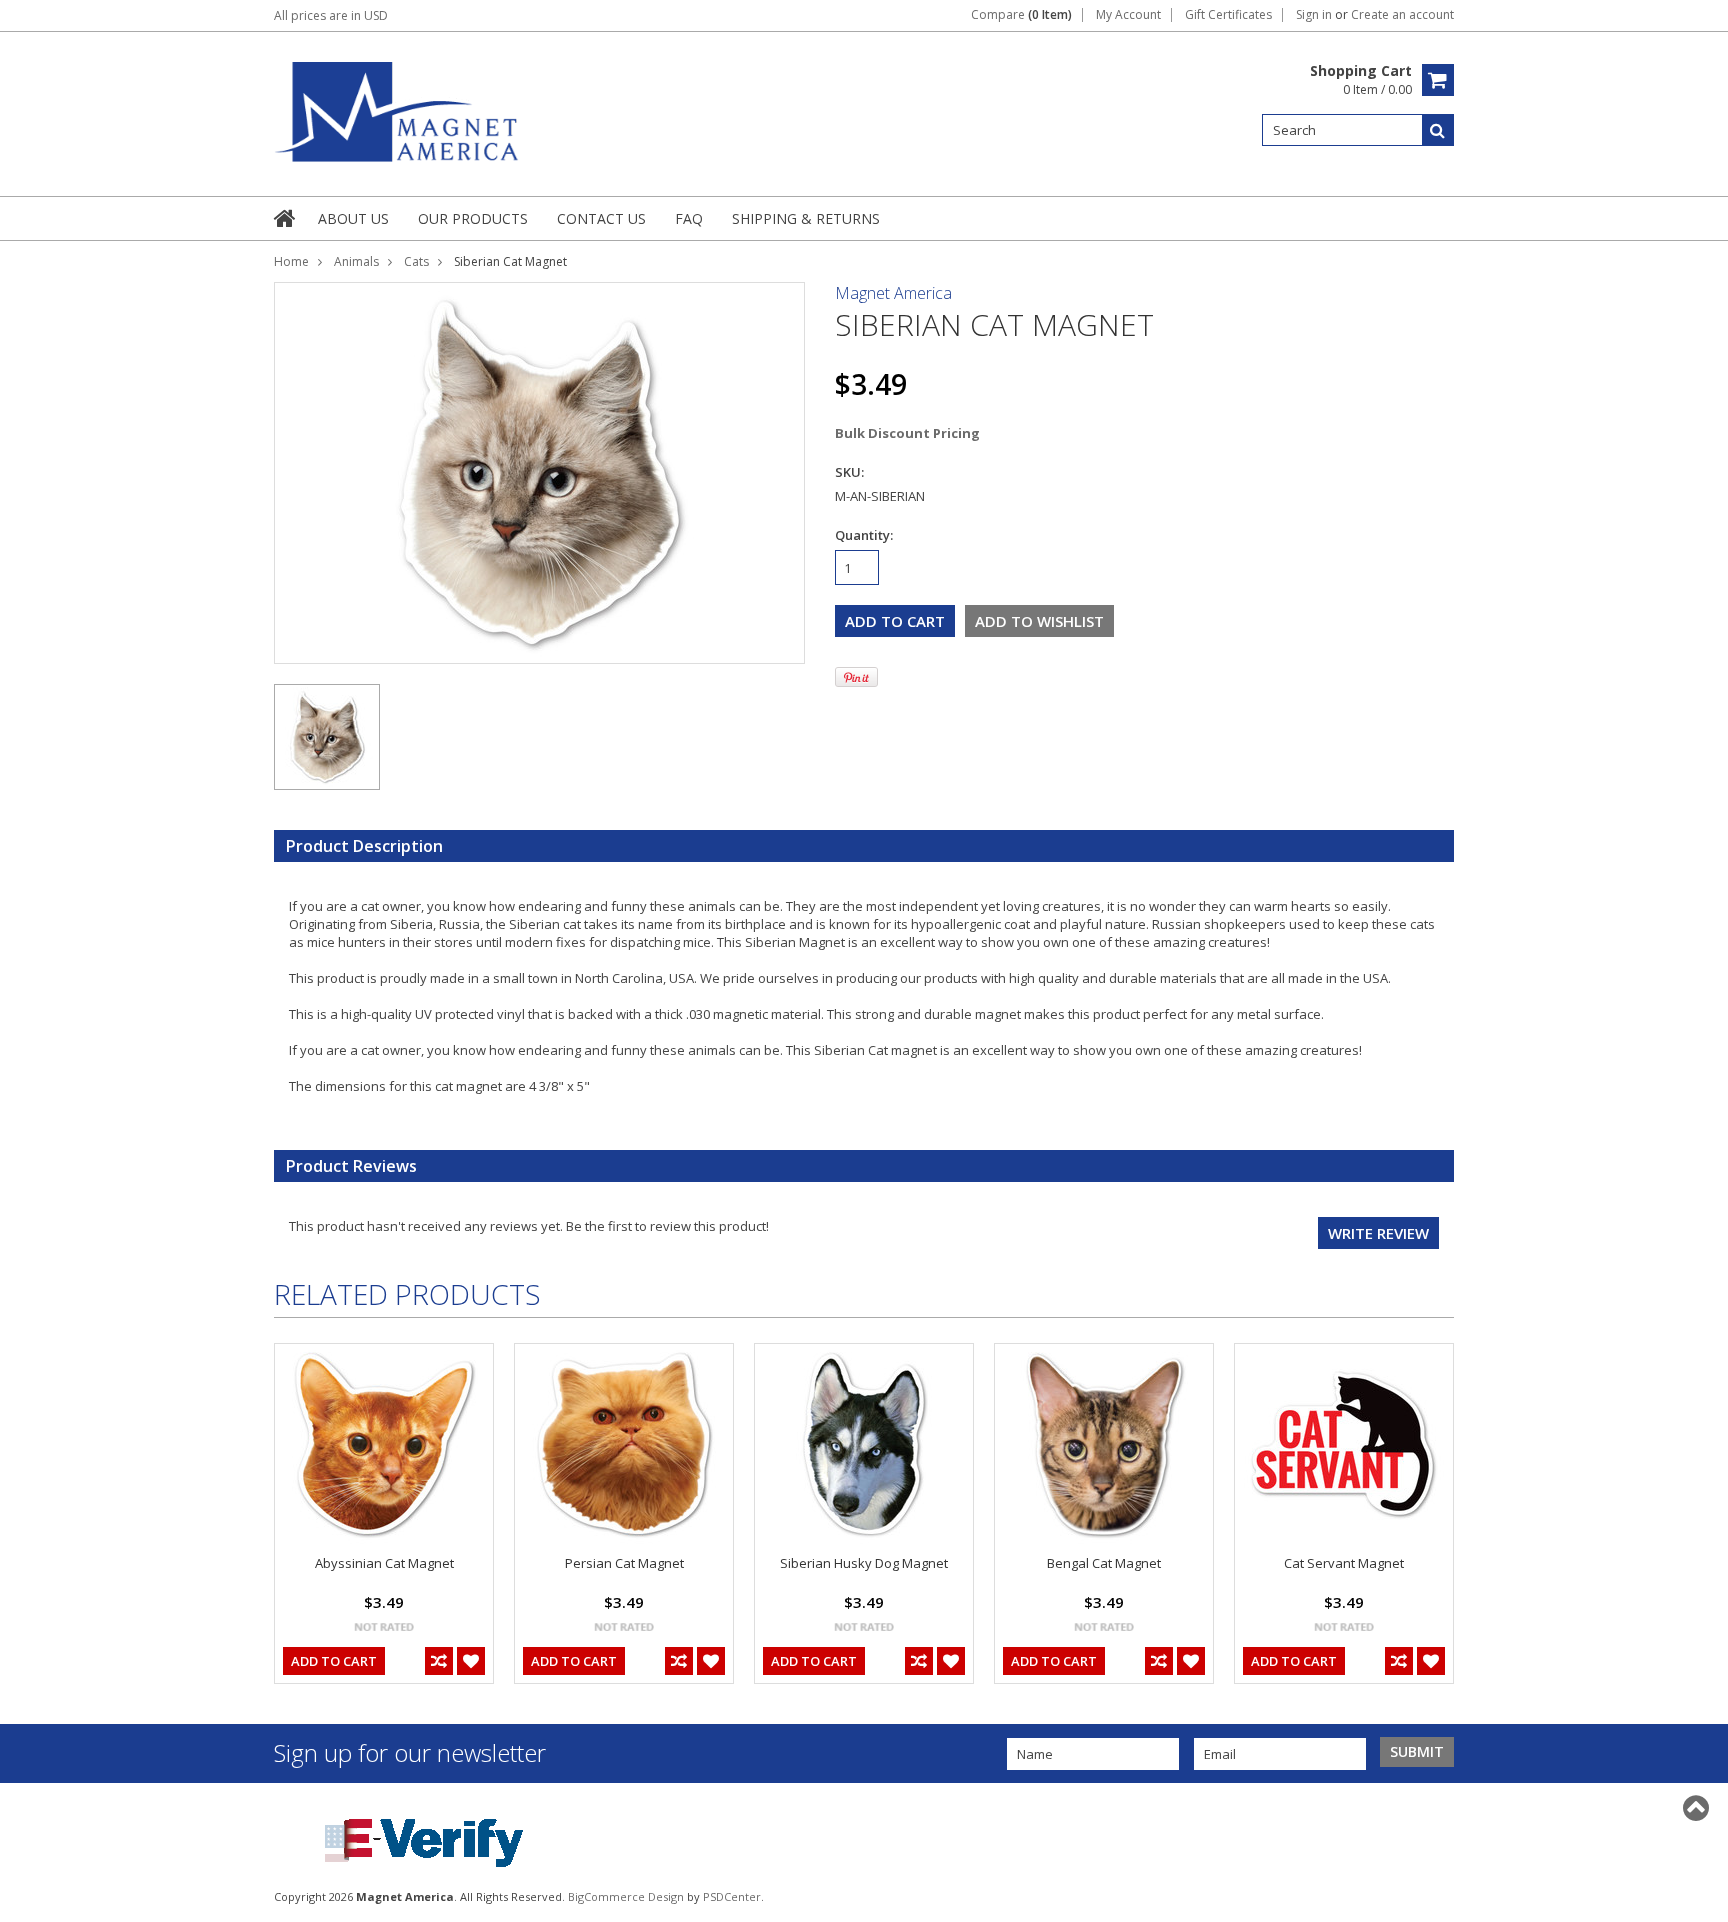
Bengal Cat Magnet (1104, 1563)
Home (291, 261)
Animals (356, 261)
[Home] (286, 218)
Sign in (1314, 15)
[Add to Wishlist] (471, 1661)
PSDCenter (732, 1896)
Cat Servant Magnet (1344, 1563)
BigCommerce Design (626, 1896)
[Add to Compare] (439, 1661)
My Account (1128, 15)
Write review (1378, 1233)
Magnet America (893, 293)
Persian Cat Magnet (624, 1563)
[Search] (1438, 130)
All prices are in (331, 15)
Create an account (1402, 15)
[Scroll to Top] (1698, 1808)
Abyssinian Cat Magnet (384, 1563)
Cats (416, 261)
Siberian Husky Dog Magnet (864, 1563)
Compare (1021, 15)
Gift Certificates (1228, 15)
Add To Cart (334, 1661)
